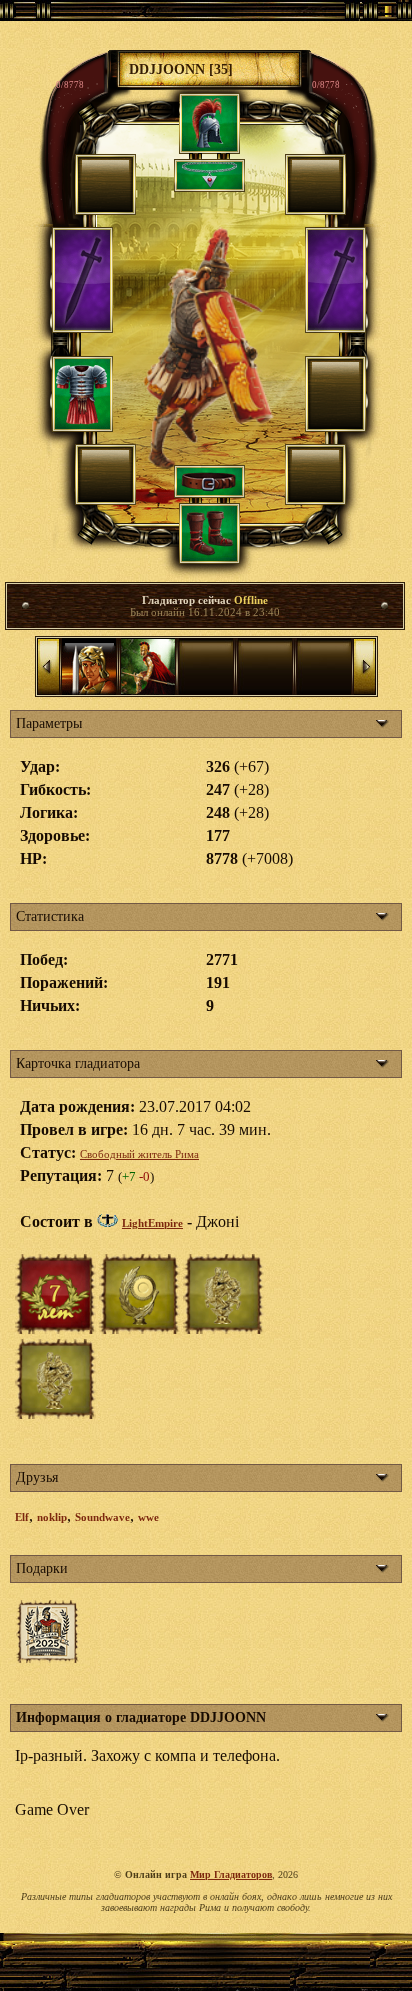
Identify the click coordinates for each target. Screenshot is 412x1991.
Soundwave (102, 1517)
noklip (52, 1517)
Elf (22, 1517)
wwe (148, 1517)
